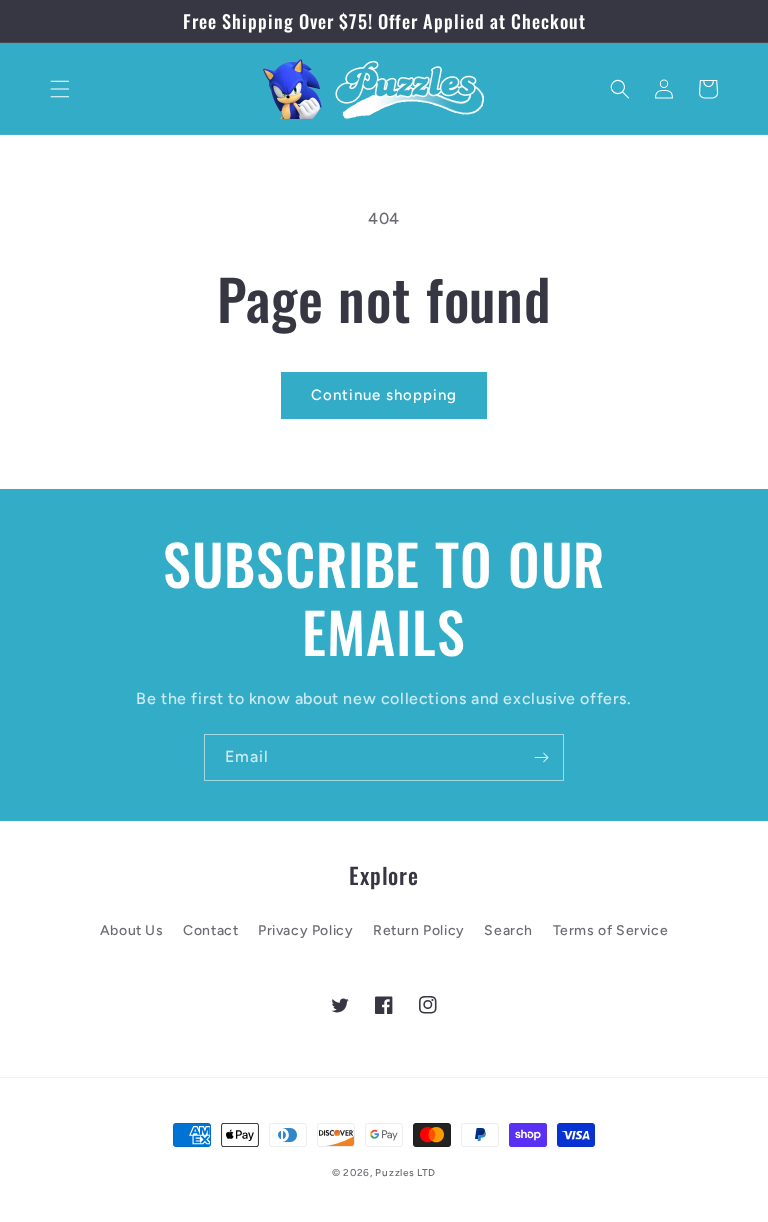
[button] (60, 89)
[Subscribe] (541, 757)
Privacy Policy (305, 930)
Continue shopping (384, 395)
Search (508, 930)
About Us (132, 930)
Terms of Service (611, 930)
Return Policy (419, 930)
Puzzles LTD (405, 1172)
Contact (210, 930)
